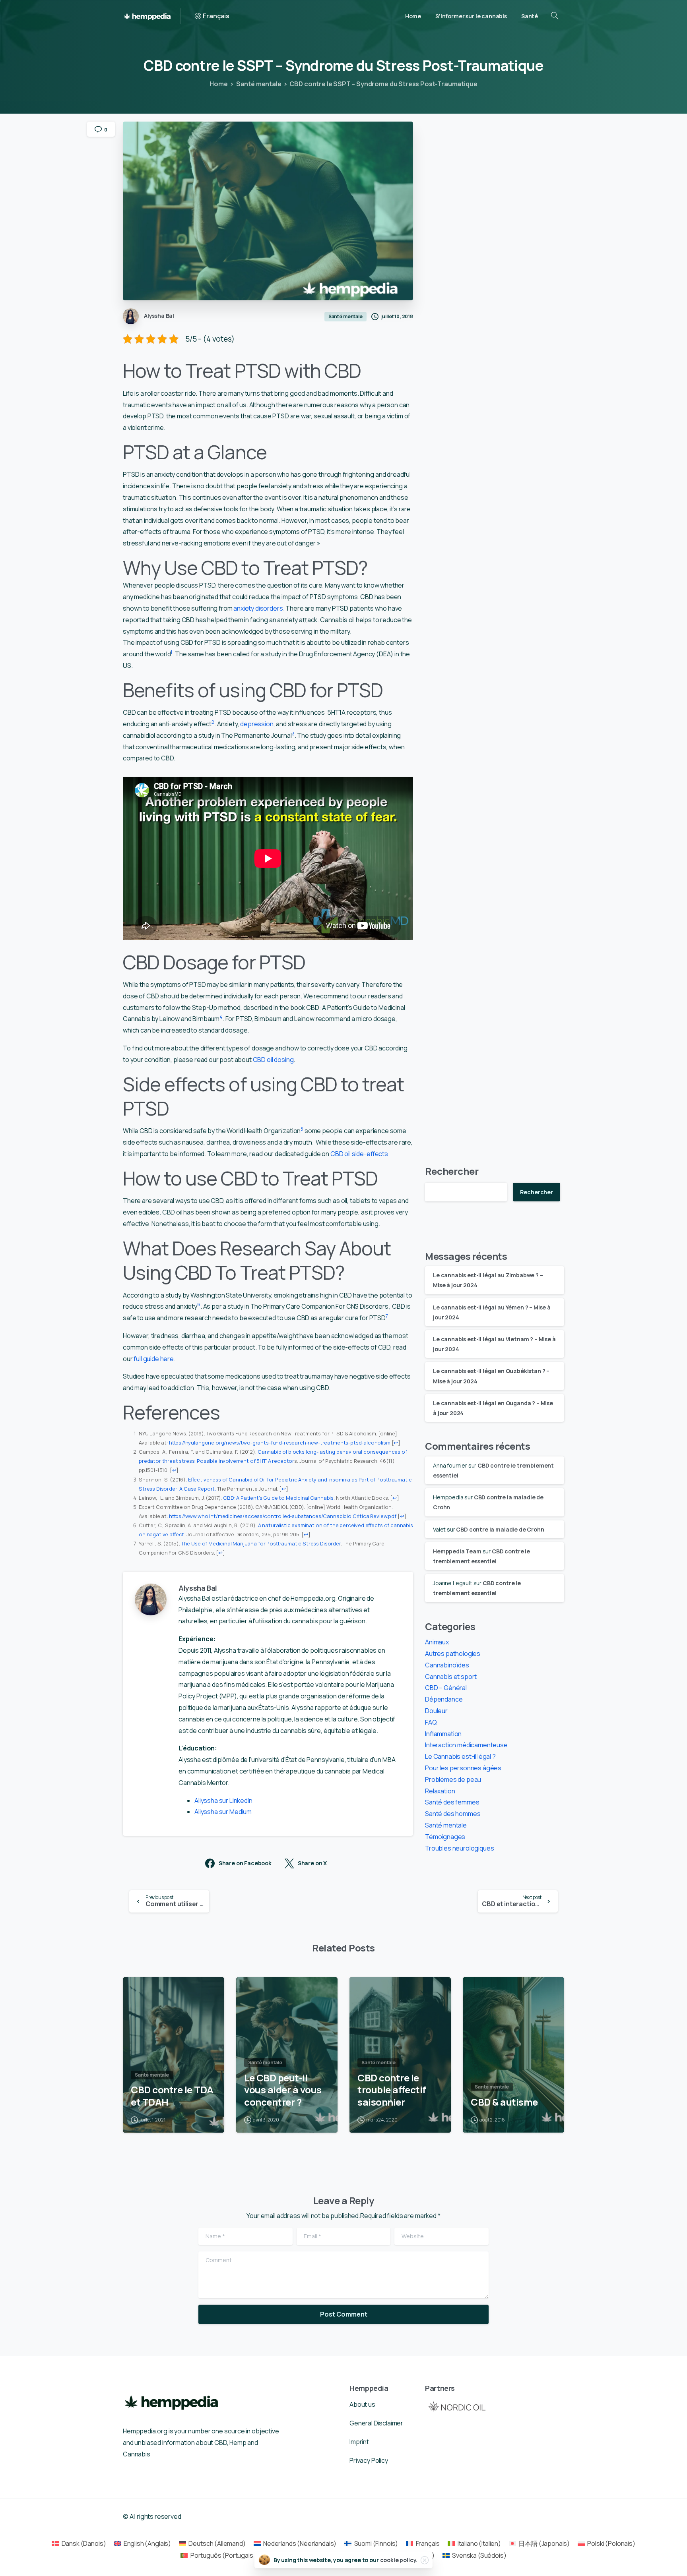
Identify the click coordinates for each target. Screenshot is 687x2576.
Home (218, 84)
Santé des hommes (453, 1814)
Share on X (312, 1863)
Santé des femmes (452, 1802)
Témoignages (445, 1837)
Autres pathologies (453, 1654)
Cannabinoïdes (447, 1665)
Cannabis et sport (451, 1677)
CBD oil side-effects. (360, 1154)
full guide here (154, 1359)
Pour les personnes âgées (463, 1768)
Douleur (436, 1711)
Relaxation (440, 1791)
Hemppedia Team (457, 1551)
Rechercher (452, 1171)
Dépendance (444, 1699)
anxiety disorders (258, 608)
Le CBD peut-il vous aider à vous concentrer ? (283, 2090)
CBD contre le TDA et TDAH (172, 2096)
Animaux (437, 1642)
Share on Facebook (245, 1863)
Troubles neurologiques (459, 1848)
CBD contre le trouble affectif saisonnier (392, 2090)
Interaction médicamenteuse (466, 1745)
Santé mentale (259, 84)
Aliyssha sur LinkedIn (223, 1800)
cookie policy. (399, 2560)
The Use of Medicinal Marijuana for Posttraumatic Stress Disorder (261, 1543)
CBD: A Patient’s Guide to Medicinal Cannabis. (279, 1498)
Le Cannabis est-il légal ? (460, 1756)
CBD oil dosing (273, 1060)
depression (257, 724)
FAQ (431, 1722)
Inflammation (443, 1734)
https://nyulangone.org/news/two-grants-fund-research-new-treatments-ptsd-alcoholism (280, 1443)
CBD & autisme (504, 2102)
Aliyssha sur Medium (223, 1812)
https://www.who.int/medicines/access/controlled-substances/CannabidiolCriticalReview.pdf (283, 1516)
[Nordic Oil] (457, 2406)
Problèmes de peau (453, 1779)
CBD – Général (446, 1688)
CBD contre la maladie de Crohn (500, 1529)
